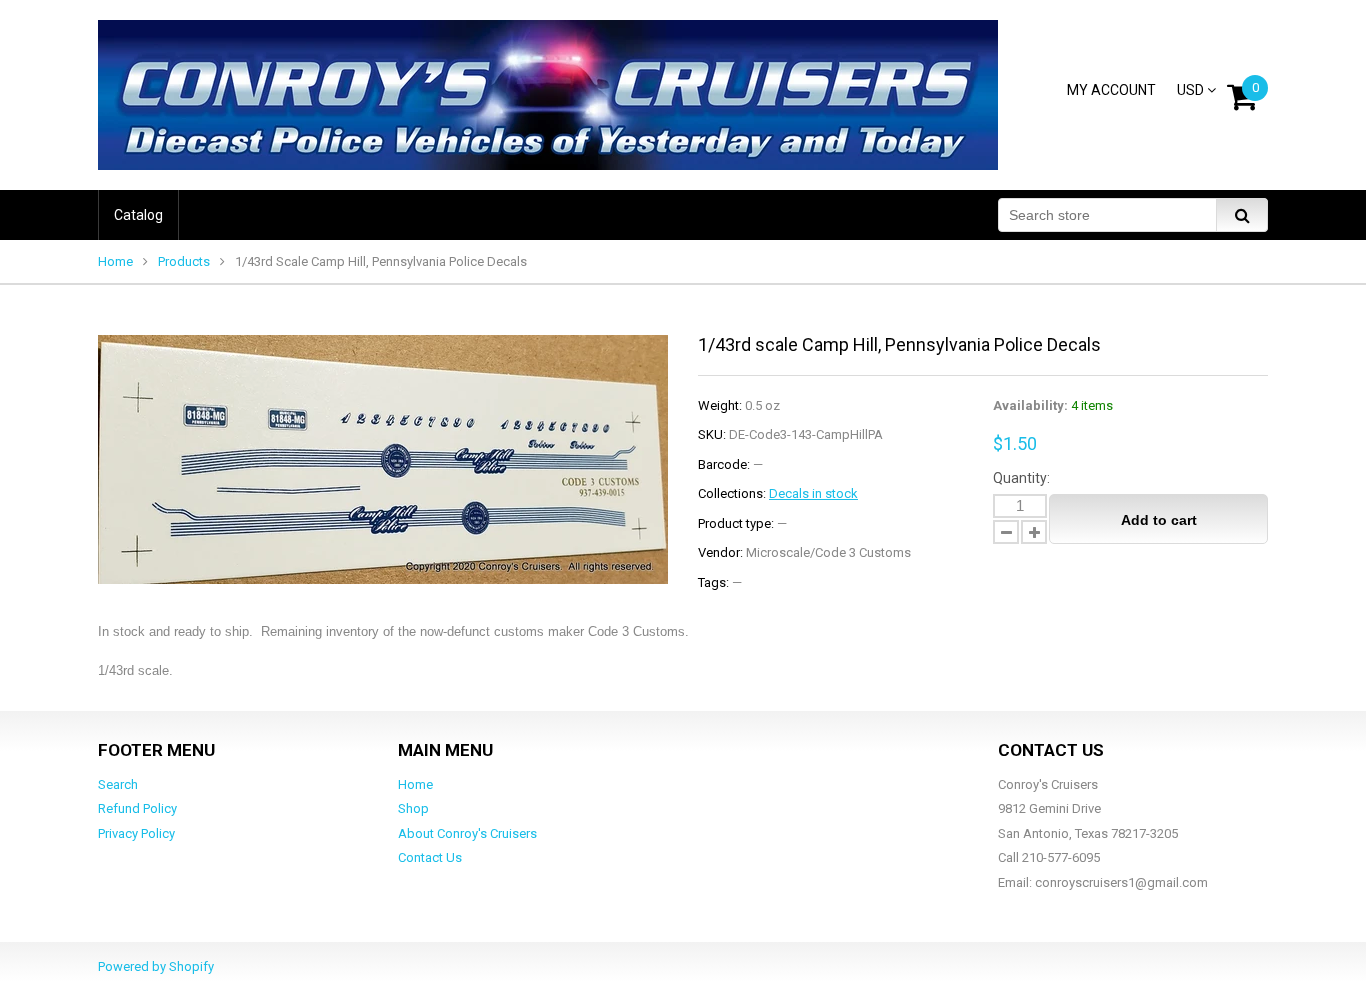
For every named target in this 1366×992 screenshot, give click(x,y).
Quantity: (1021, 478)
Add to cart (1159, 520)
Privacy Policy (136, 833)
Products (184, 261)
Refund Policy (137, 808)
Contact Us (430, 857)
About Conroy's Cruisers (467, 833)
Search (118, 784)
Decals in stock (813, 493)
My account (1111, 90)
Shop (413, 808)
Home (115, 261)
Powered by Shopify (156, 966)
